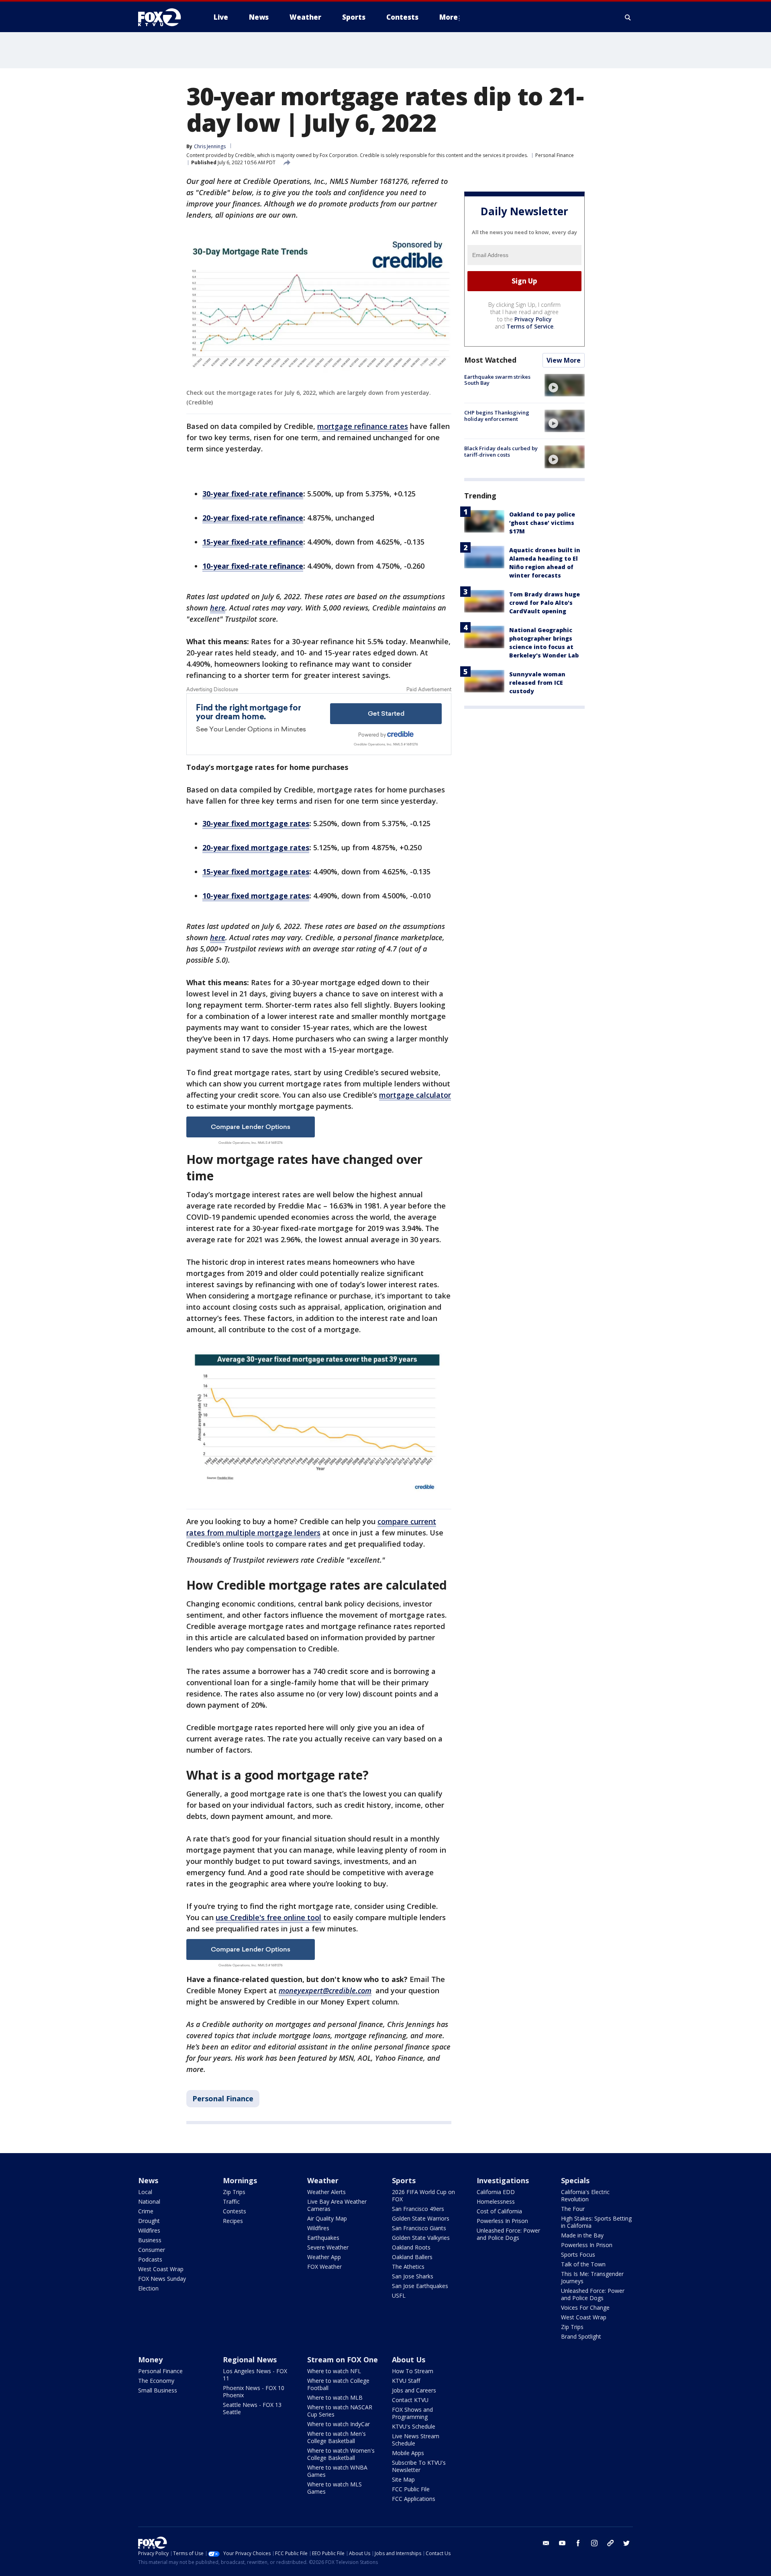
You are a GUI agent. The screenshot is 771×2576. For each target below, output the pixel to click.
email (546, 2543)
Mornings (240, 2180)
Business (150, 2240)
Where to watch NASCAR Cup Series (340, 2411)
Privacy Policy (533, 319)
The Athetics (408, 2267)
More (449, 17)
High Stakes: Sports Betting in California (596, 2222)
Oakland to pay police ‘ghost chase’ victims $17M (542, 523)
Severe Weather (328, 2247)
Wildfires (149, 2230)
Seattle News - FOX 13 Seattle (252, 2408)
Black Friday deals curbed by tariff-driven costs (501, 451)
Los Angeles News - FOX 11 (255, 2375)
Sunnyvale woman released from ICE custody (537, 683)
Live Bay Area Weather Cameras (337, 2205)
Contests (235, 2211)
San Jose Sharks (413, 2276)
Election (148, 2288)
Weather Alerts (326, 2192)
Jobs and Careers (414, 2390)
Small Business (158, 2390)
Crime (146, 2211)
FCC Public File (411, 2489)
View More (564, 360)
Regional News (250, 2360)
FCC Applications (414, 2499)
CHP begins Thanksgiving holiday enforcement (497, 416)
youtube (562, 2543)
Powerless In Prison (502, 2221)
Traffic (231, 2201)
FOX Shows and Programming (412, 2413)
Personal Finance (555, 155)
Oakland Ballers (412, 2257)
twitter (626, 2543)
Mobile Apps (408, 2453)
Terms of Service (530, 326)
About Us (409, 2360)
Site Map (403, 2479)
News (148, 2180)
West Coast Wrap (161, 2269)
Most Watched (490, 360)
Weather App (324, 2257)
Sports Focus (578, 2255)
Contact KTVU (410, 2400)
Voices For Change (585, 2308)
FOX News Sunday (162, 2279)
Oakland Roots (411, 2247)
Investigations (503, 2180)
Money (150, 2360)
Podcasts (150, 2259)
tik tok (610, 2543)
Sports (404, 2180)
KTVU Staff (406, 2381)
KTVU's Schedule (414, 2426)
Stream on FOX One (343, 2360)
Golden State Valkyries (421, 2238)
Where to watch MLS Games (335, 2488)
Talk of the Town (583, 2264)
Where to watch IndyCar (339, 2424)
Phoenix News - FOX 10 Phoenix (254, 2391)
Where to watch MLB (335, 2397)
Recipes (233, 2221)
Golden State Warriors (421, 2218)
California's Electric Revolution (585, 2195)
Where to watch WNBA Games (337, 2471)
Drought (149, 2221)
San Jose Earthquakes (420, 2286)
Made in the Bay (582, 2235)
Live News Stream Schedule (416, 2440)
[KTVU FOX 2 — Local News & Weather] (165, 17)
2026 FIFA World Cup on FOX (423, 2195)
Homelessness (496, 2201)
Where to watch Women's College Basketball (341, 2454)
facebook (578, 2543)
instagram (594, 2543)
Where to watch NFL (334, 2371)
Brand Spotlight (581, 2336)
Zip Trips (234, 2192)
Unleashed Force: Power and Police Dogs (508, 2234)
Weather (323, 2180)
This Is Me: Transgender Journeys (592, 2277)
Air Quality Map (327, 2218)
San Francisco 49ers (418, 2209)
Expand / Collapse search (628, 17)
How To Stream (413, 2371)
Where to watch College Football (338, 2384)
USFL (399, 2295)
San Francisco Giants (419, 2228)
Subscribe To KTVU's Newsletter (419, 2466)
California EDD (496, 2192)
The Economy (156, 2381)
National (149, 2201)
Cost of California (499, 2211)
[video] (565, 385)
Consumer (152, 2250)
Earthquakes (323, 2238)
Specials (575, 2180)
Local (145, 2192)
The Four (573, 2209)
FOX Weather (324, 2267)
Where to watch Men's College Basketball (337, 2437)
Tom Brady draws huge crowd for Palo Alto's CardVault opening (545, 603)
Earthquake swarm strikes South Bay (497, 380)
